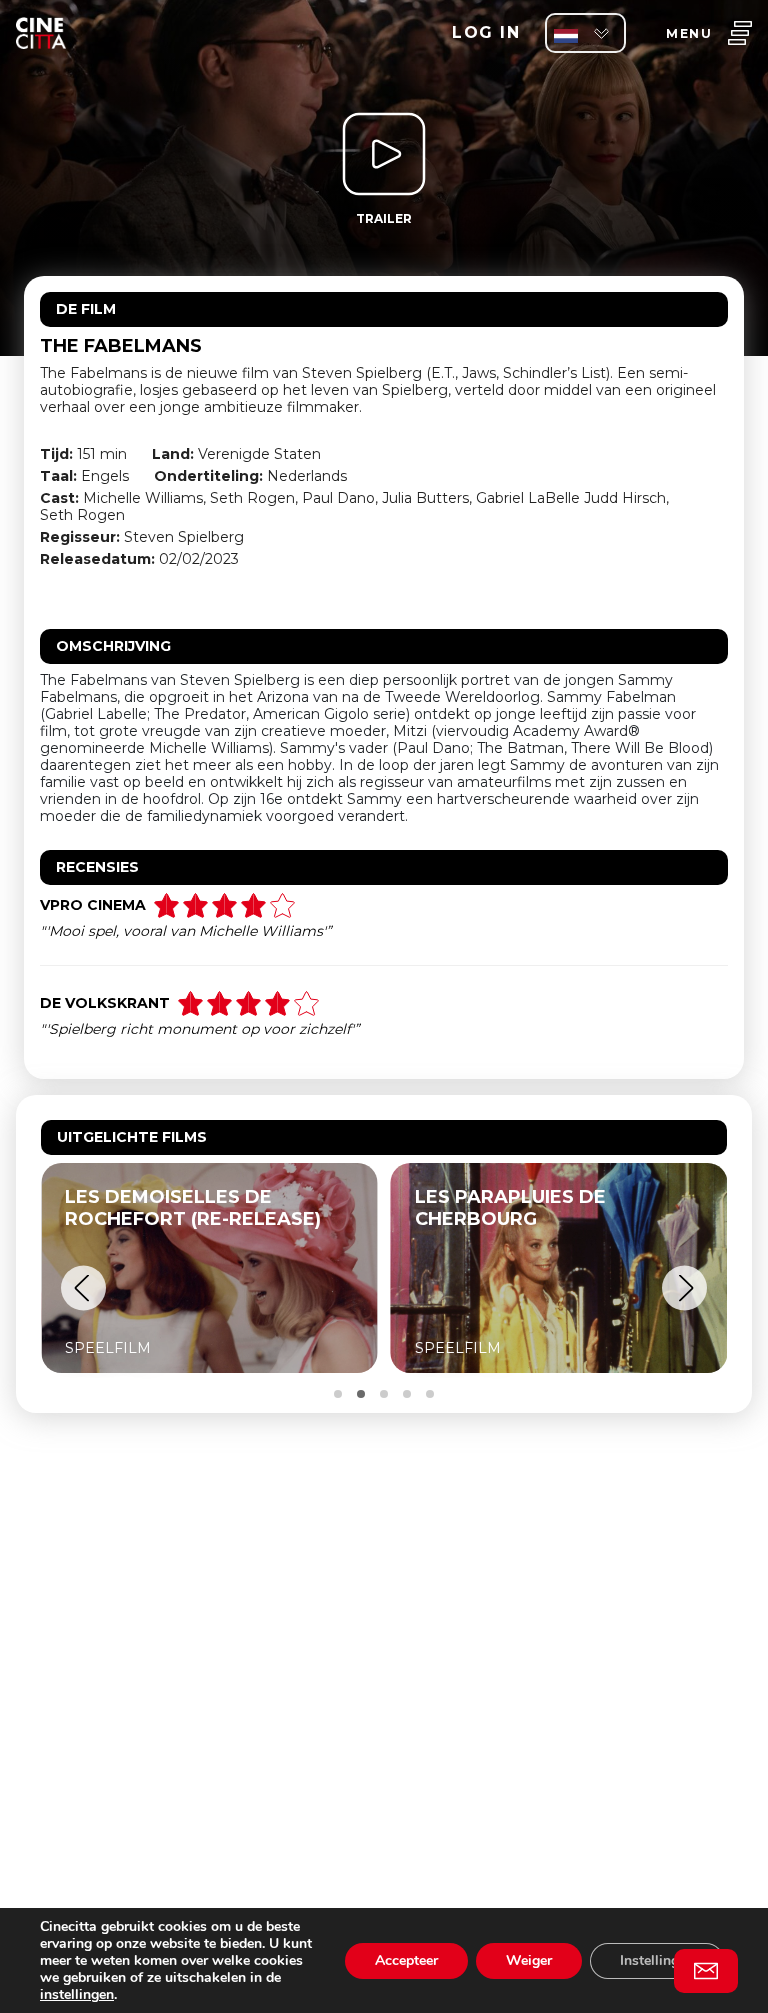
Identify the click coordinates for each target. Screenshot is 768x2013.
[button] (83, 1288)
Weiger (529, 1960)
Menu (689, 33)
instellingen (77, 1994)
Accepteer (406, 1960)
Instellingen (657, 1960)
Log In (486, 32)
